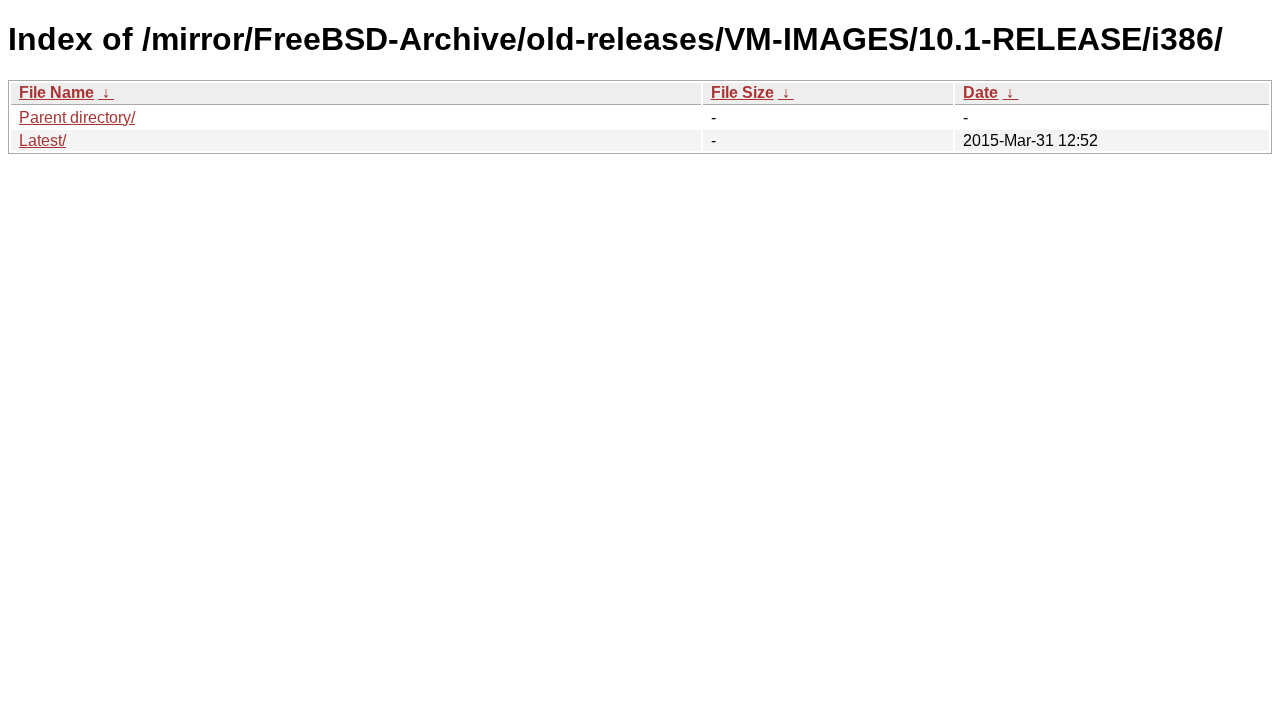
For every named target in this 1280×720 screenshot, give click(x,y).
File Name (56, 92)
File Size (742, 92)
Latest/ (42, 140)
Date (980, 92)
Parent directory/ (77, 117)
